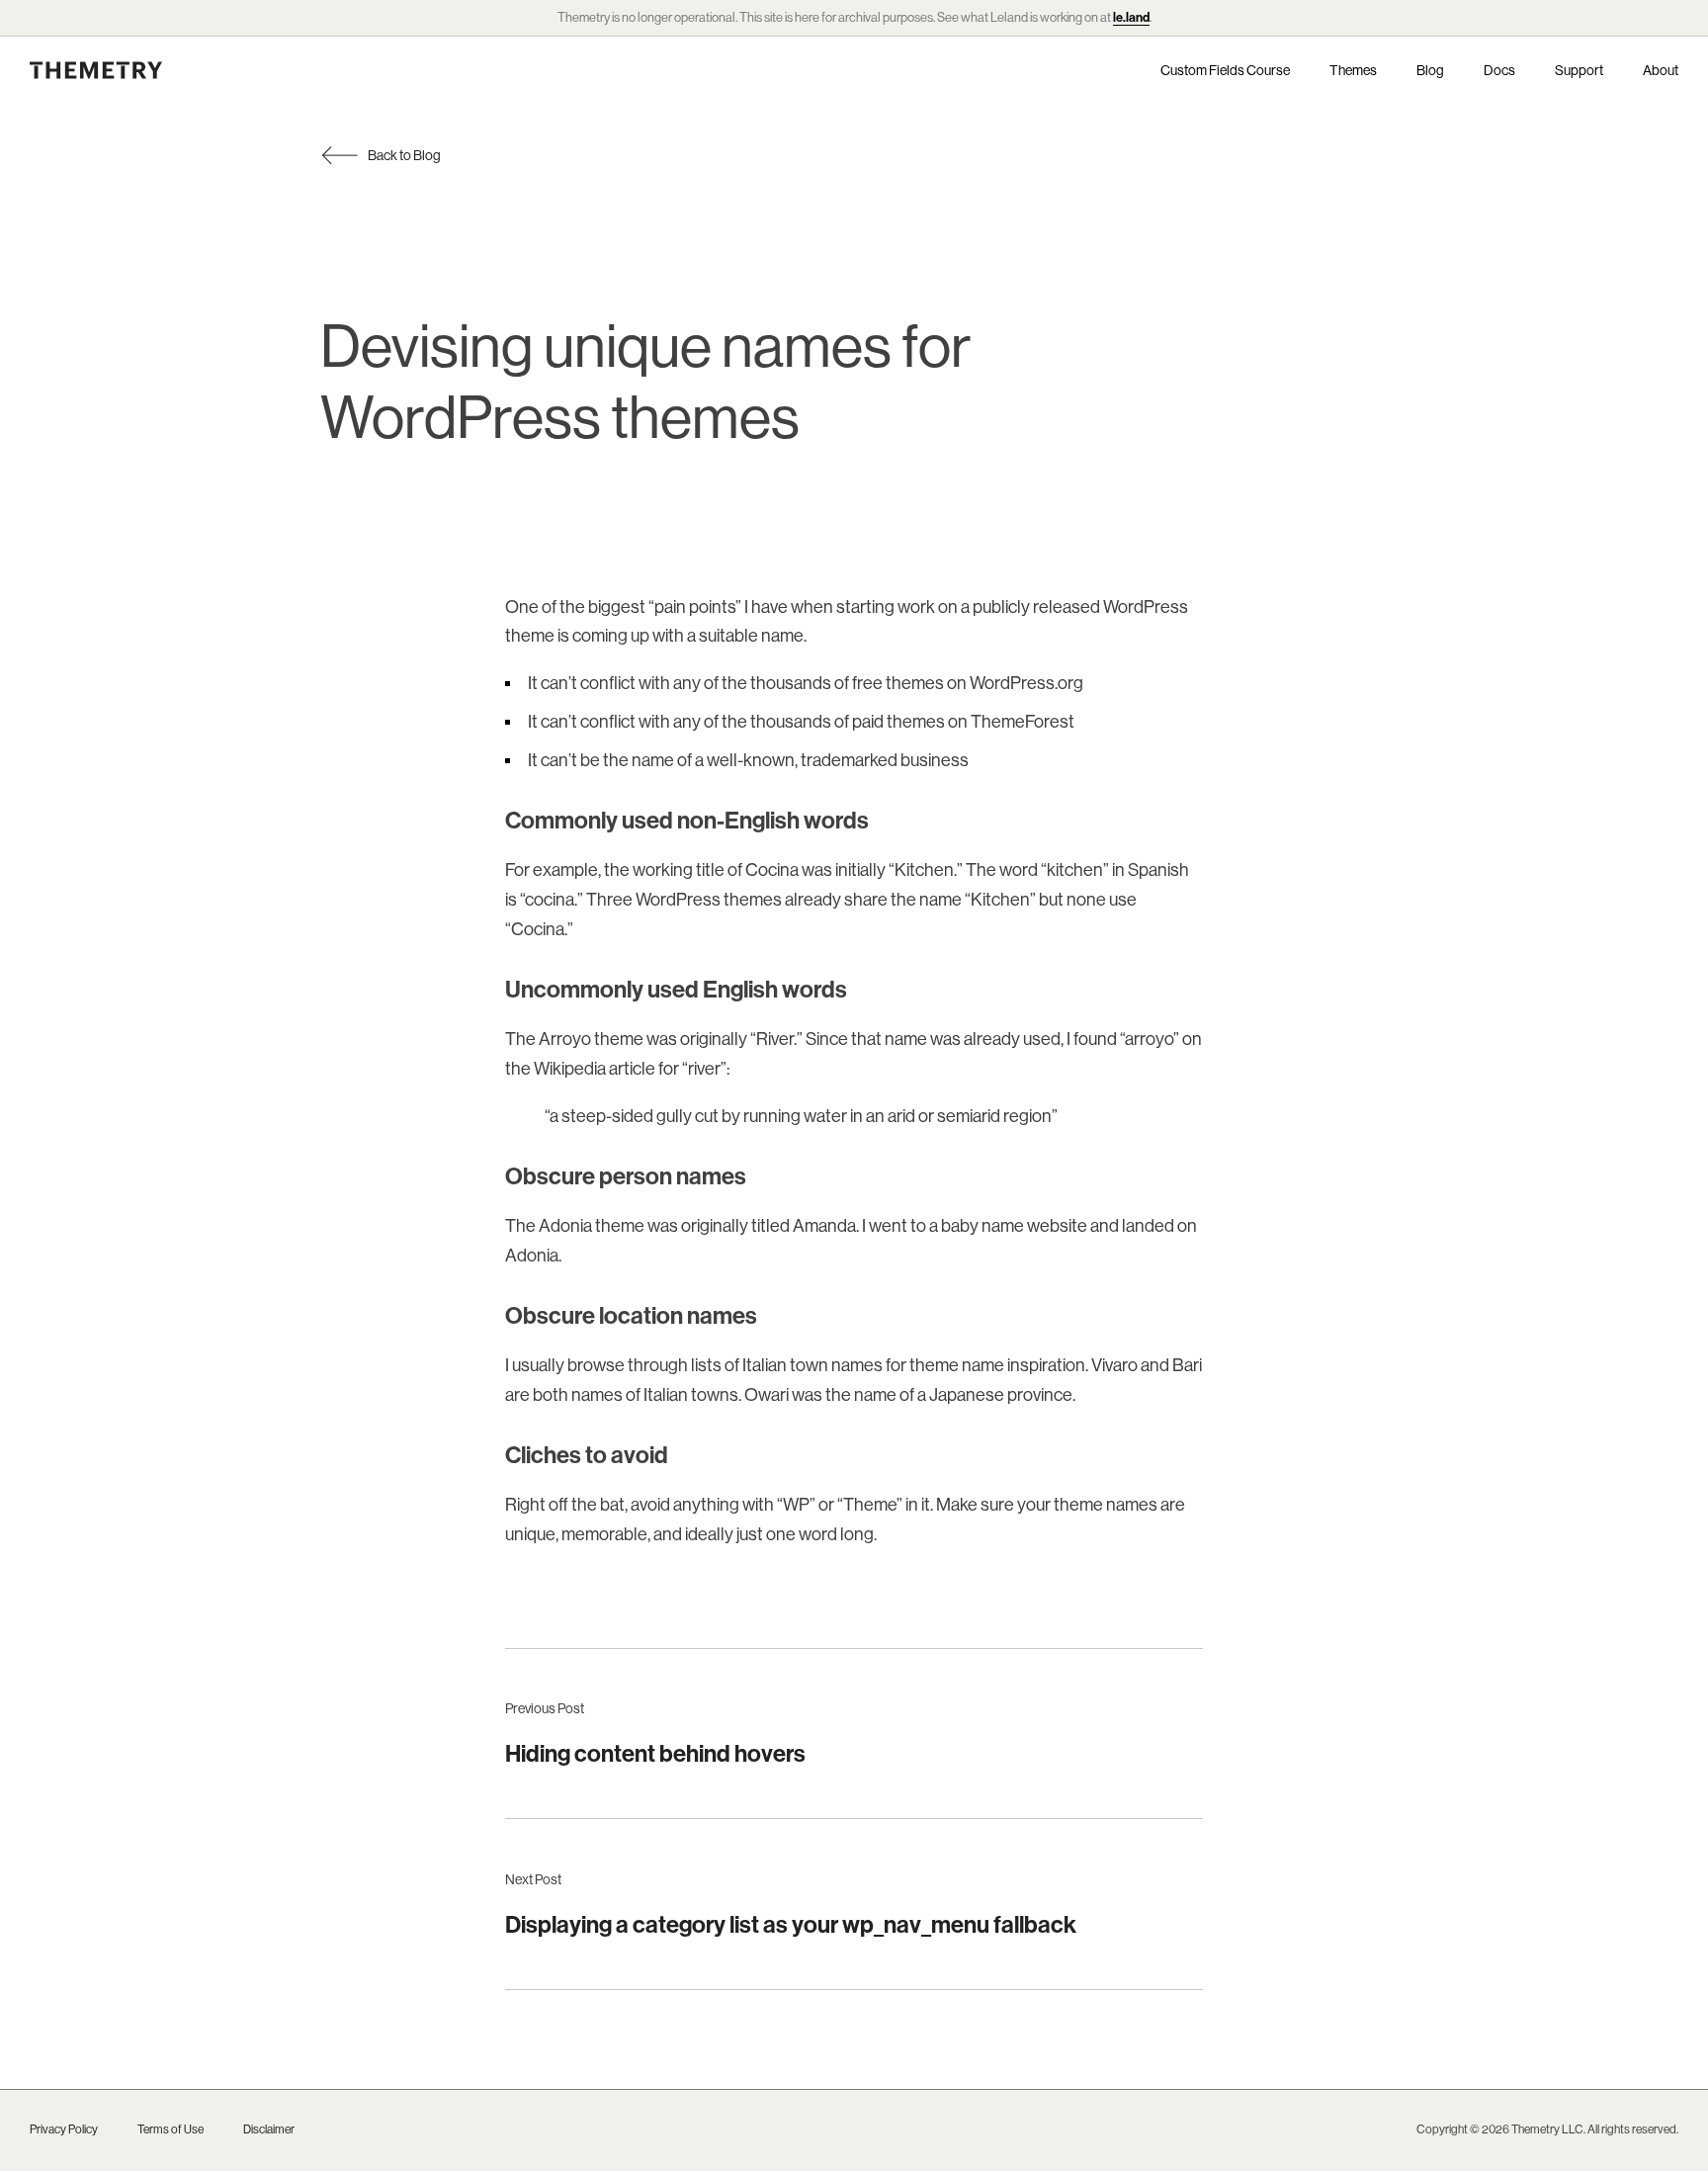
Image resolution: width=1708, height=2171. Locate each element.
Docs (1499, 69)
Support (1579, 69)
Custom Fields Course (1225, 69)
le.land (1131, 17)
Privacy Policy (64, 2129)
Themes (1353, 69)
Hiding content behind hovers (655, 1753)
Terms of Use (171, 2129)
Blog (1430, 69)
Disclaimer (269, 2129)
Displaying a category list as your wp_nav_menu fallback (791, 1924)
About (1661, 69)
